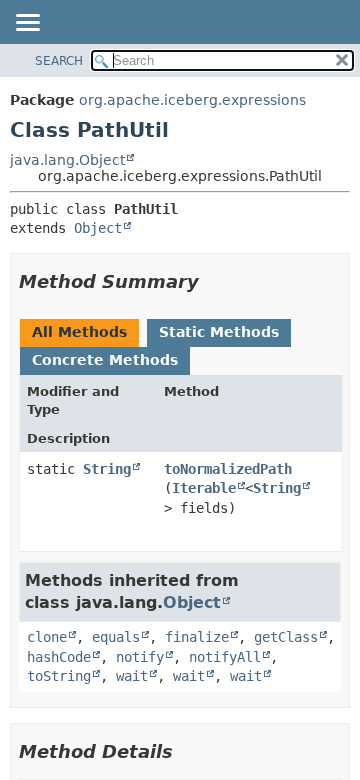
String (107, 469)
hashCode (59, 657)
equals (116, 637)
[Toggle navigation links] (27, 24)
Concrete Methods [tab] (105, 360)
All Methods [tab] (79, 332)
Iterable (204, 488)
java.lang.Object (67, 160)
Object (98, 228)
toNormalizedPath (228, 469)
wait (132, 676)
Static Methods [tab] (219, 332)
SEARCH (59, 61)
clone (47, 637)
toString (59, 676)
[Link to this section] (213, 281)
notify (140, 657)
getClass (286, 637)
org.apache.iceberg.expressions (192, 100)
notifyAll (225, 657)
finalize (197, 637)
